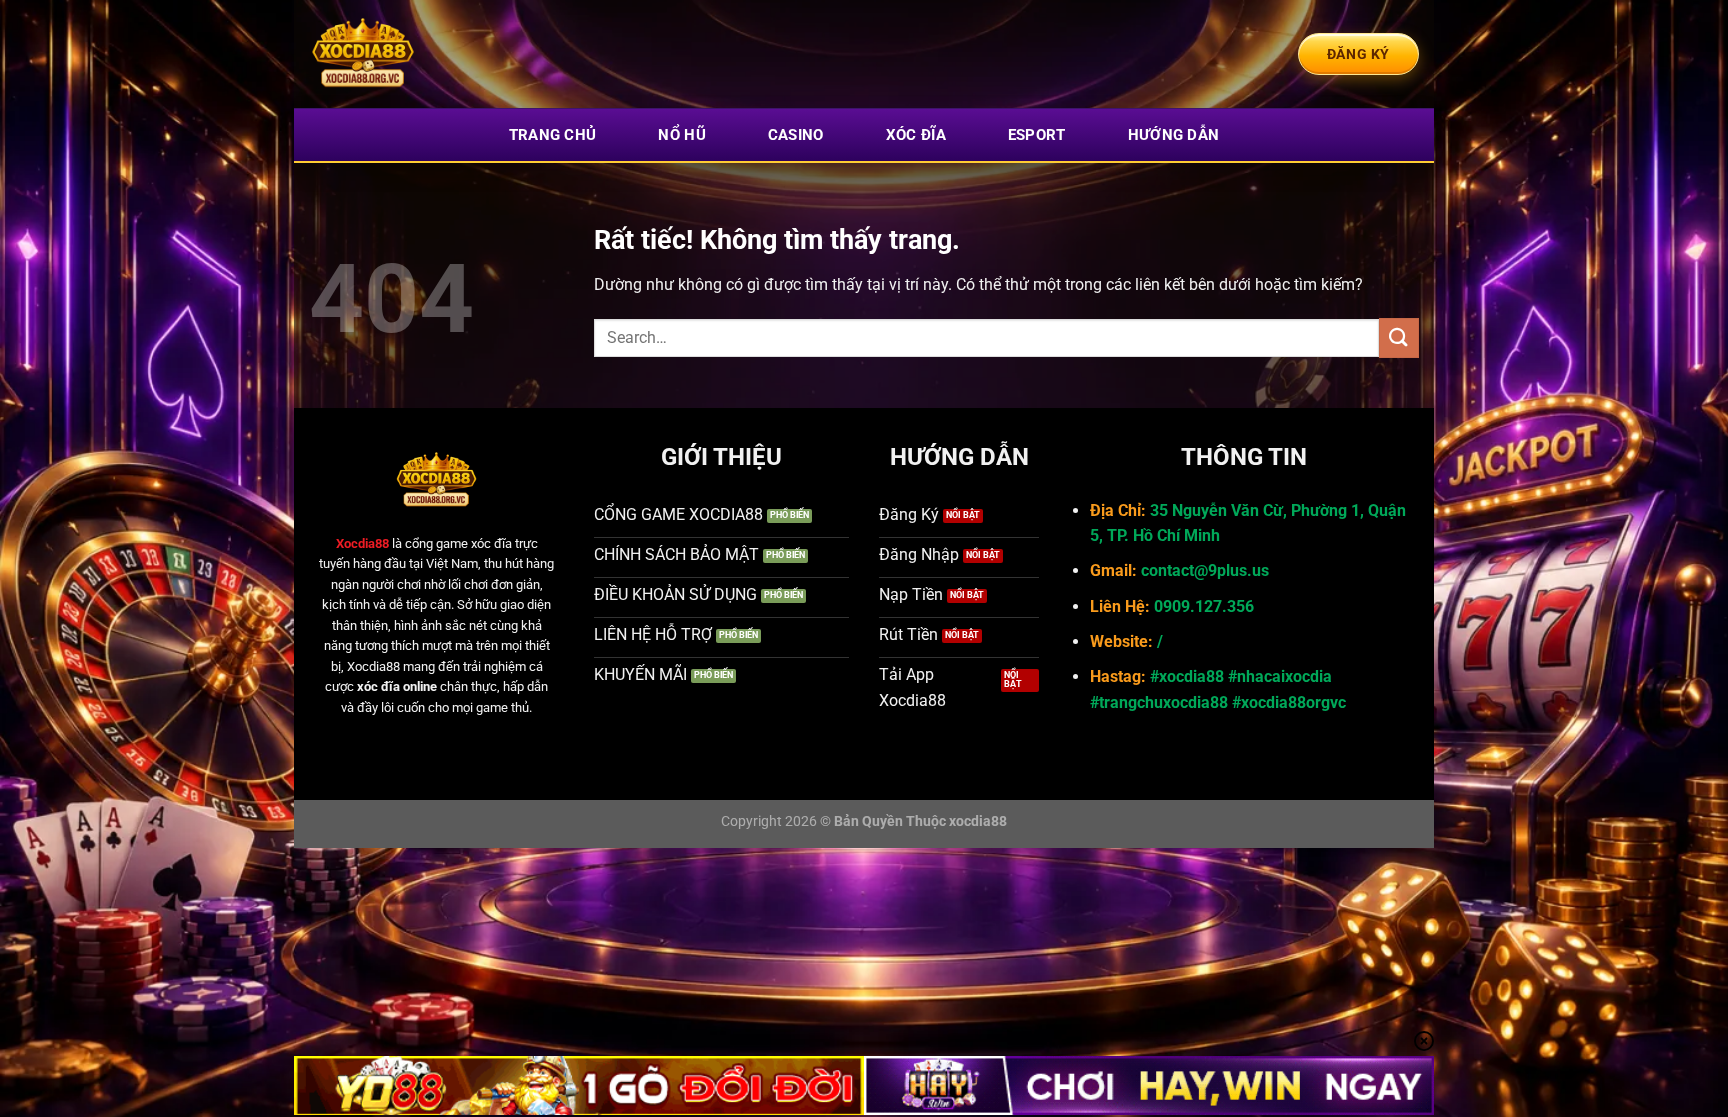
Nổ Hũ (682, 135)
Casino (796, 135)
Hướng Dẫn (1174, 135)
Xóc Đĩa (916, 135)
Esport (1037, 135)
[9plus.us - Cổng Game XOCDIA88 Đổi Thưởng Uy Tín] (409, 54)
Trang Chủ (553, 135)
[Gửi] (1399, 337)
